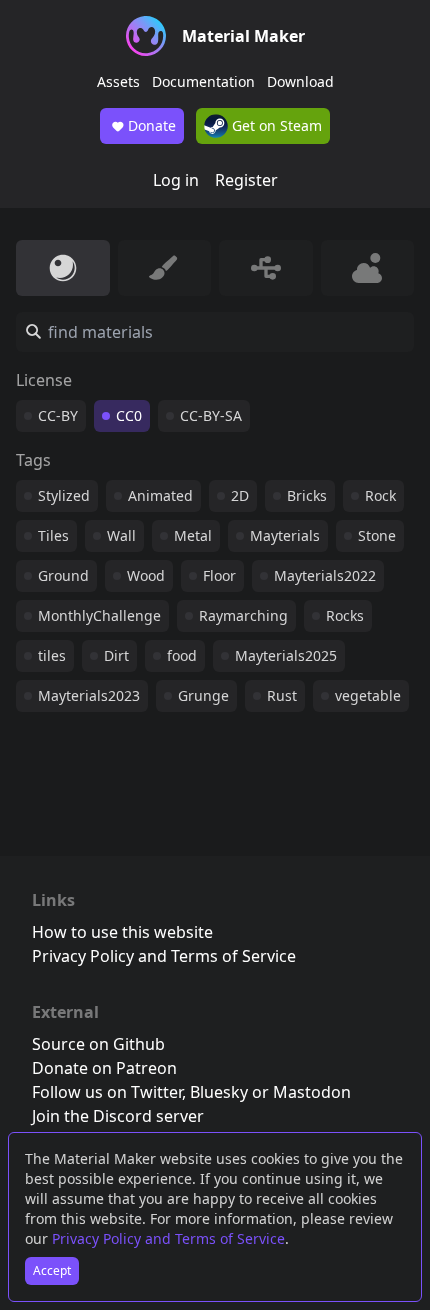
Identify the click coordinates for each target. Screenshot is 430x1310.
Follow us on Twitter (107, 1092)
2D (240, 495)
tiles (52, 655)
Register (246, 180)
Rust (282, 695)
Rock (380, 495)
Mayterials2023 (89, 695)
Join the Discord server (118, 1116)
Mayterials (285, 535)
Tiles (53, 535)
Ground (63, 575)
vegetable (368, 695)
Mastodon (312, 1092)
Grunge (203, 695)
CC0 (129, 415)
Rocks (345, 615)
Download (300, 81)
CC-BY (58, 415)
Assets (118, 81)
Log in (176, 180)
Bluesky (219, 1092)
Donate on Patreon (104, 1068)
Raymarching (243, 615)
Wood (146, 575)
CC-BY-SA (211, 415)
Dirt (116, 655)
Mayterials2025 (286, 655)
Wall (121, 535)
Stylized (64, 495)
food (182, 655)
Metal (193, 535)
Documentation (203, 81)
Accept (52, 1270)
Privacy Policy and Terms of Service (168, 1238)
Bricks (307, 495)
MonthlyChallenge (99, 615)
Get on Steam (275, 125)
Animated (160, 495)
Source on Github (98, 1044)
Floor (219, 575)
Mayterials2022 (325, 575)
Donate (152, 125)
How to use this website (122, 932)
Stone (377, 535)
